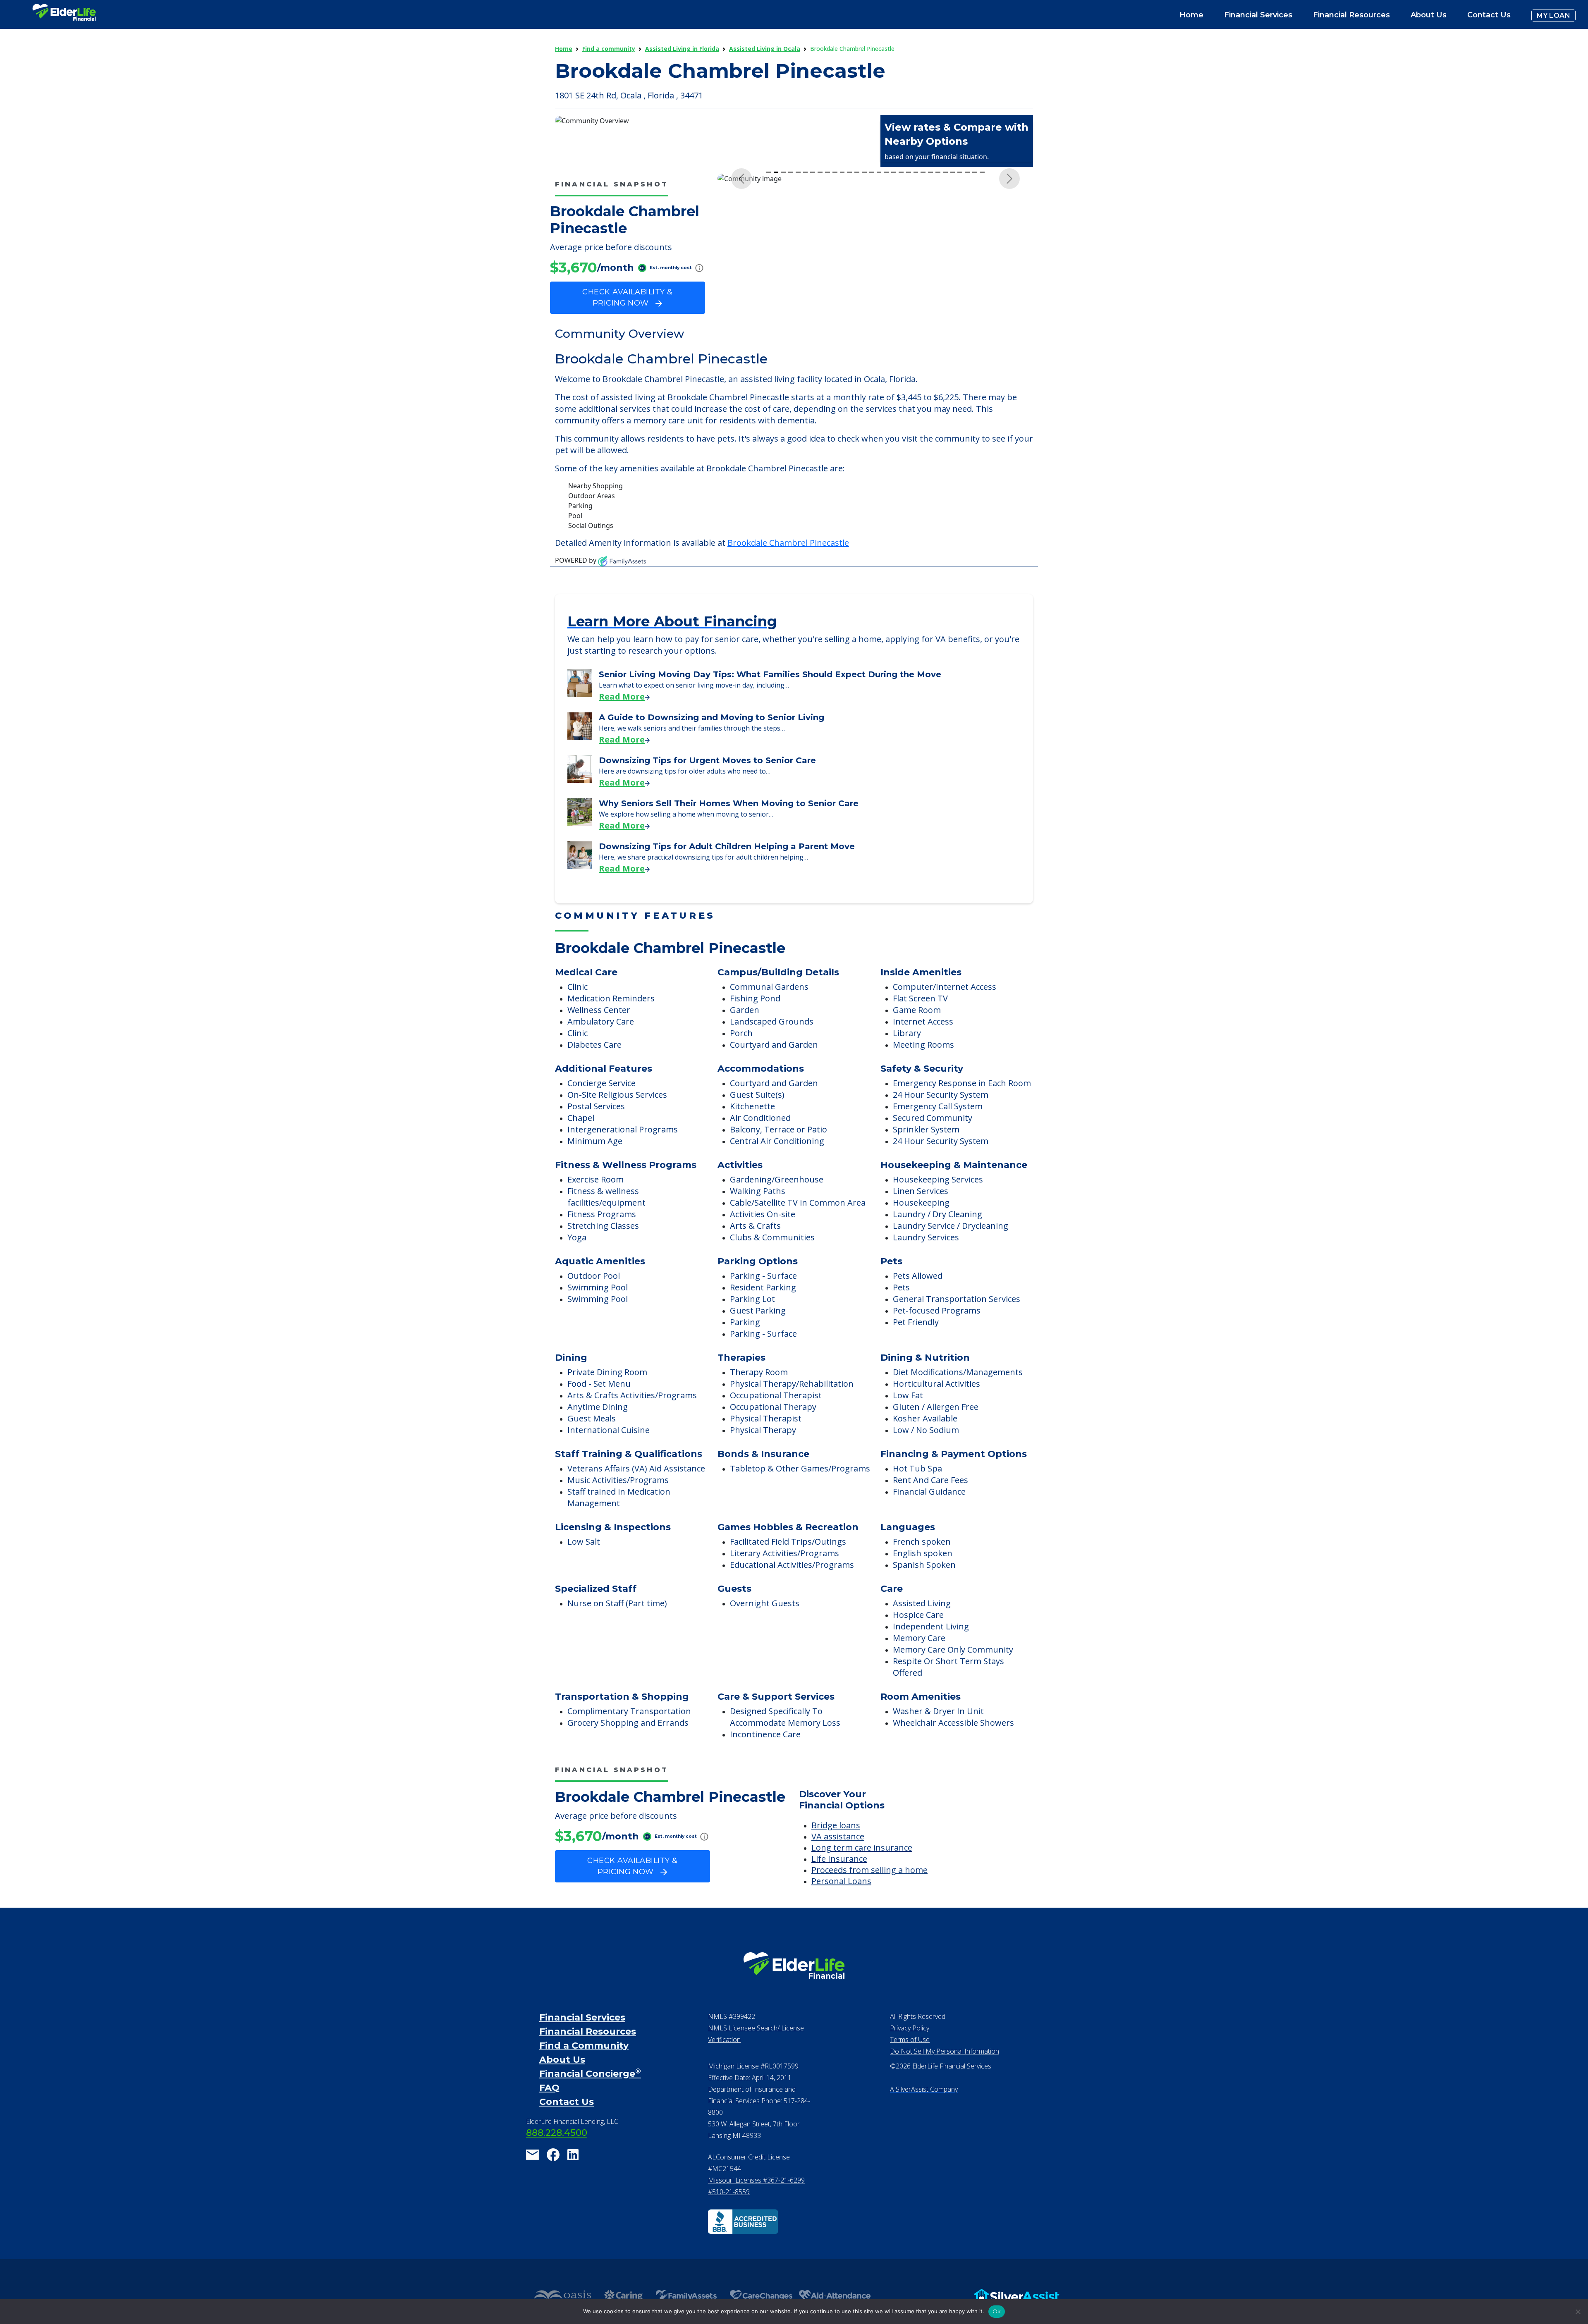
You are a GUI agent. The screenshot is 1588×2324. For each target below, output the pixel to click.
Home (1191, 15)
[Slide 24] (938, 331)
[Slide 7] (813, 331)
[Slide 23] (930, 331)
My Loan (1553, 16)
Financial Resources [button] (1351, 15)
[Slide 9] (827, 331)
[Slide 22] (923, 331)
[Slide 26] (953, 331)
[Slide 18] (894, 331)
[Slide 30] (982, 331)
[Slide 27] (960, 331)
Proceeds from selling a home (869, 1892)
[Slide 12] (849, 331)
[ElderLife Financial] (64, 16)
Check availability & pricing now (627, 297)
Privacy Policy (910, 2050)
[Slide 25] (945, 331)
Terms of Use (910, 2061)
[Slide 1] (769, 331)
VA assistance (838, 1858)
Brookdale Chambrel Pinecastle (788, 565)
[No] (1578, 2312)
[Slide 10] (835, 331)
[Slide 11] (842, 331)
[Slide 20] (909, 331)
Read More (622, 718)
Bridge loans (836, 1847)
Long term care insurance (862, 1869)
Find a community (609, 49)
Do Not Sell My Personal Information (945, 2073)
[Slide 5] (798, 331)
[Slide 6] (806, 331)
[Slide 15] (872, 331)
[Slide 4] (791, 331)
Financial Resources (588, 2053)
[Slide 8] (820, 331)
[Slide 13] (857, 331)
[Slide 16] (879, 331)
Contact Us (1489, 15)
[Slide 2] (776, 331)
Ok (997, 2311)
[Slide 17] (886, 331)
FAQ (549, 2110)
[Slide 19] (901, 331)
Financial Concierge (590, 2096)
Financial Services (582, 2039)
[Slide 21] (916, 331)
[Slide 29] (975, 331)
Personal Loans (841, 1903)
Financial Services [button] (1258, 15)
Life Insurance (839, 1881)
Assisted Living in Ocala (765, 49)
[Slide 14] (864, 331)
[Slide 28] (967, 331)
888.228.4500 (557, 2155)
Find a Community (584, 2067)
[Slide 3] (783, 331)
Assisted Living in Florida (682, 49)
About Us (1429, 15)
